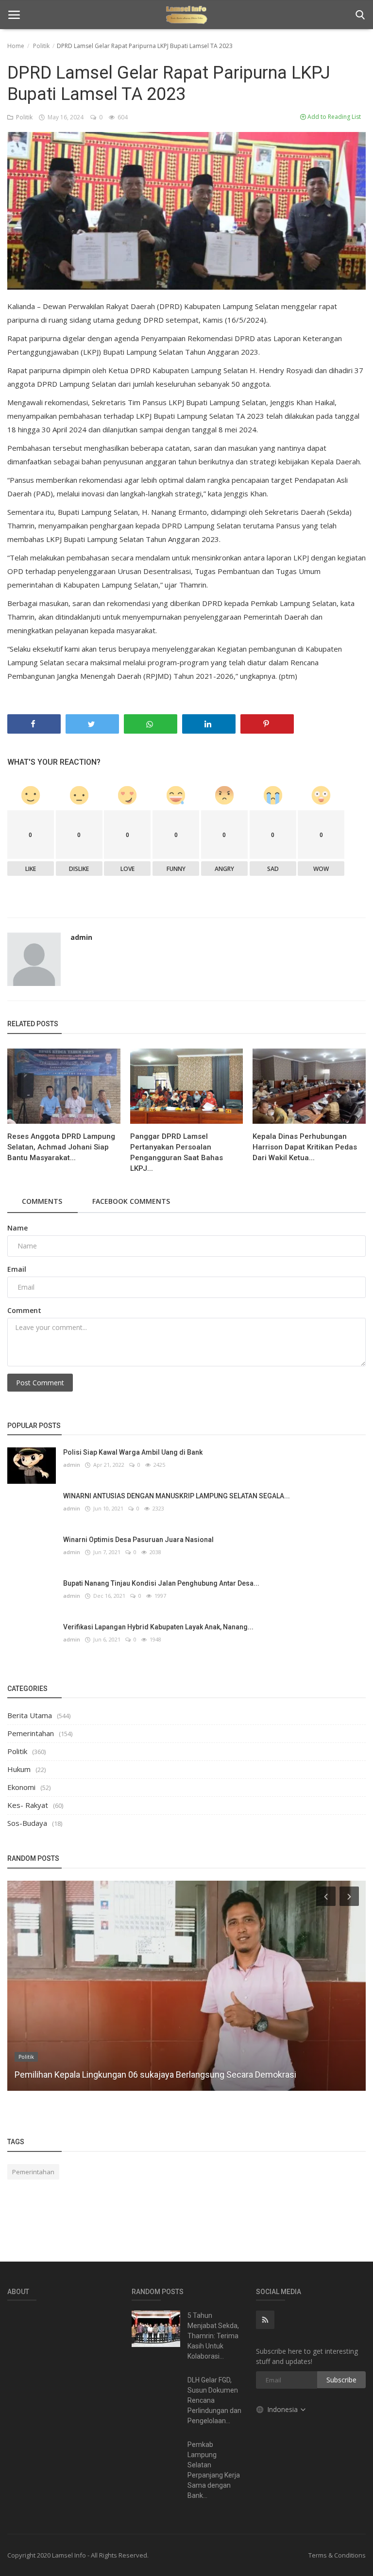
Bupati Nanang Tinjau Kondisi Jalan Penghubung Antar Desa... (161, 1583)
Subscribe (341, 2380)
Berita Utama (30, 1715)
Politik (41, 46)
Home (16, 46)
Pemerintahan (31, 1733)
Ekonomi (21, 1787)
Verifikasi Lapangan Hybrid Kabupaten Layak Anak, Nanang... (158, 1627)
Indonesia (283, 2409)
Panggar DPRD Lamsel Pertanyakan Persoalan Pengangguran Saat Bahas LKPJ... (177, 1152)
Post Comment (40, 1383)
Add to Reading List (333, 117)
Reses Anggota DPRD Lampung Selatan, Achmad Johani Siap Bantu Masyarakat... (61, 1147)
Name (17, 1228)
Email (17, 1269)
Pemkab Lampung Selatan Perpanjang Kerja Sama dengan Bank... (214, 2470)
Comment (24, 1310)
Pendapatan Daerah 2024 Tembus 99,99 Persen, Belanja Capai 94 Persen (154, 2075)
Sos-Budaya (27, 1823)
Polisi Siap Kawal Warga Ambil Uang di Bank (133, 1452)
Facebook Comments (131, 1201)
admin (81, 937)
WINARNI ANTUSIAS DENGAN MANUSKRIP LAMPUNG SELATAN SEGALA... (177, 1496)
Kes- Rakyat (28, 1805)
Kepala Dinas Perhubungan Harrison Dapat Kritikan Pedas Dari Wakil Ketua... (305, 1147)
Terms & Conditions (337, 2555)
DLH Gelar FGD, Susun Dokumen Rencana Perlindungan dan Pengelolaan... (214, 2400)
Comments (42, 1201)
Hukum (19, 1769)
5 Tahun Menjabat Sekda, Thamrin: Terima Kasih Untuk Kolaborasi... (213, 2336)
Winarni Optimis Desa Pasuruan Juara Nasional (138, 1540)
